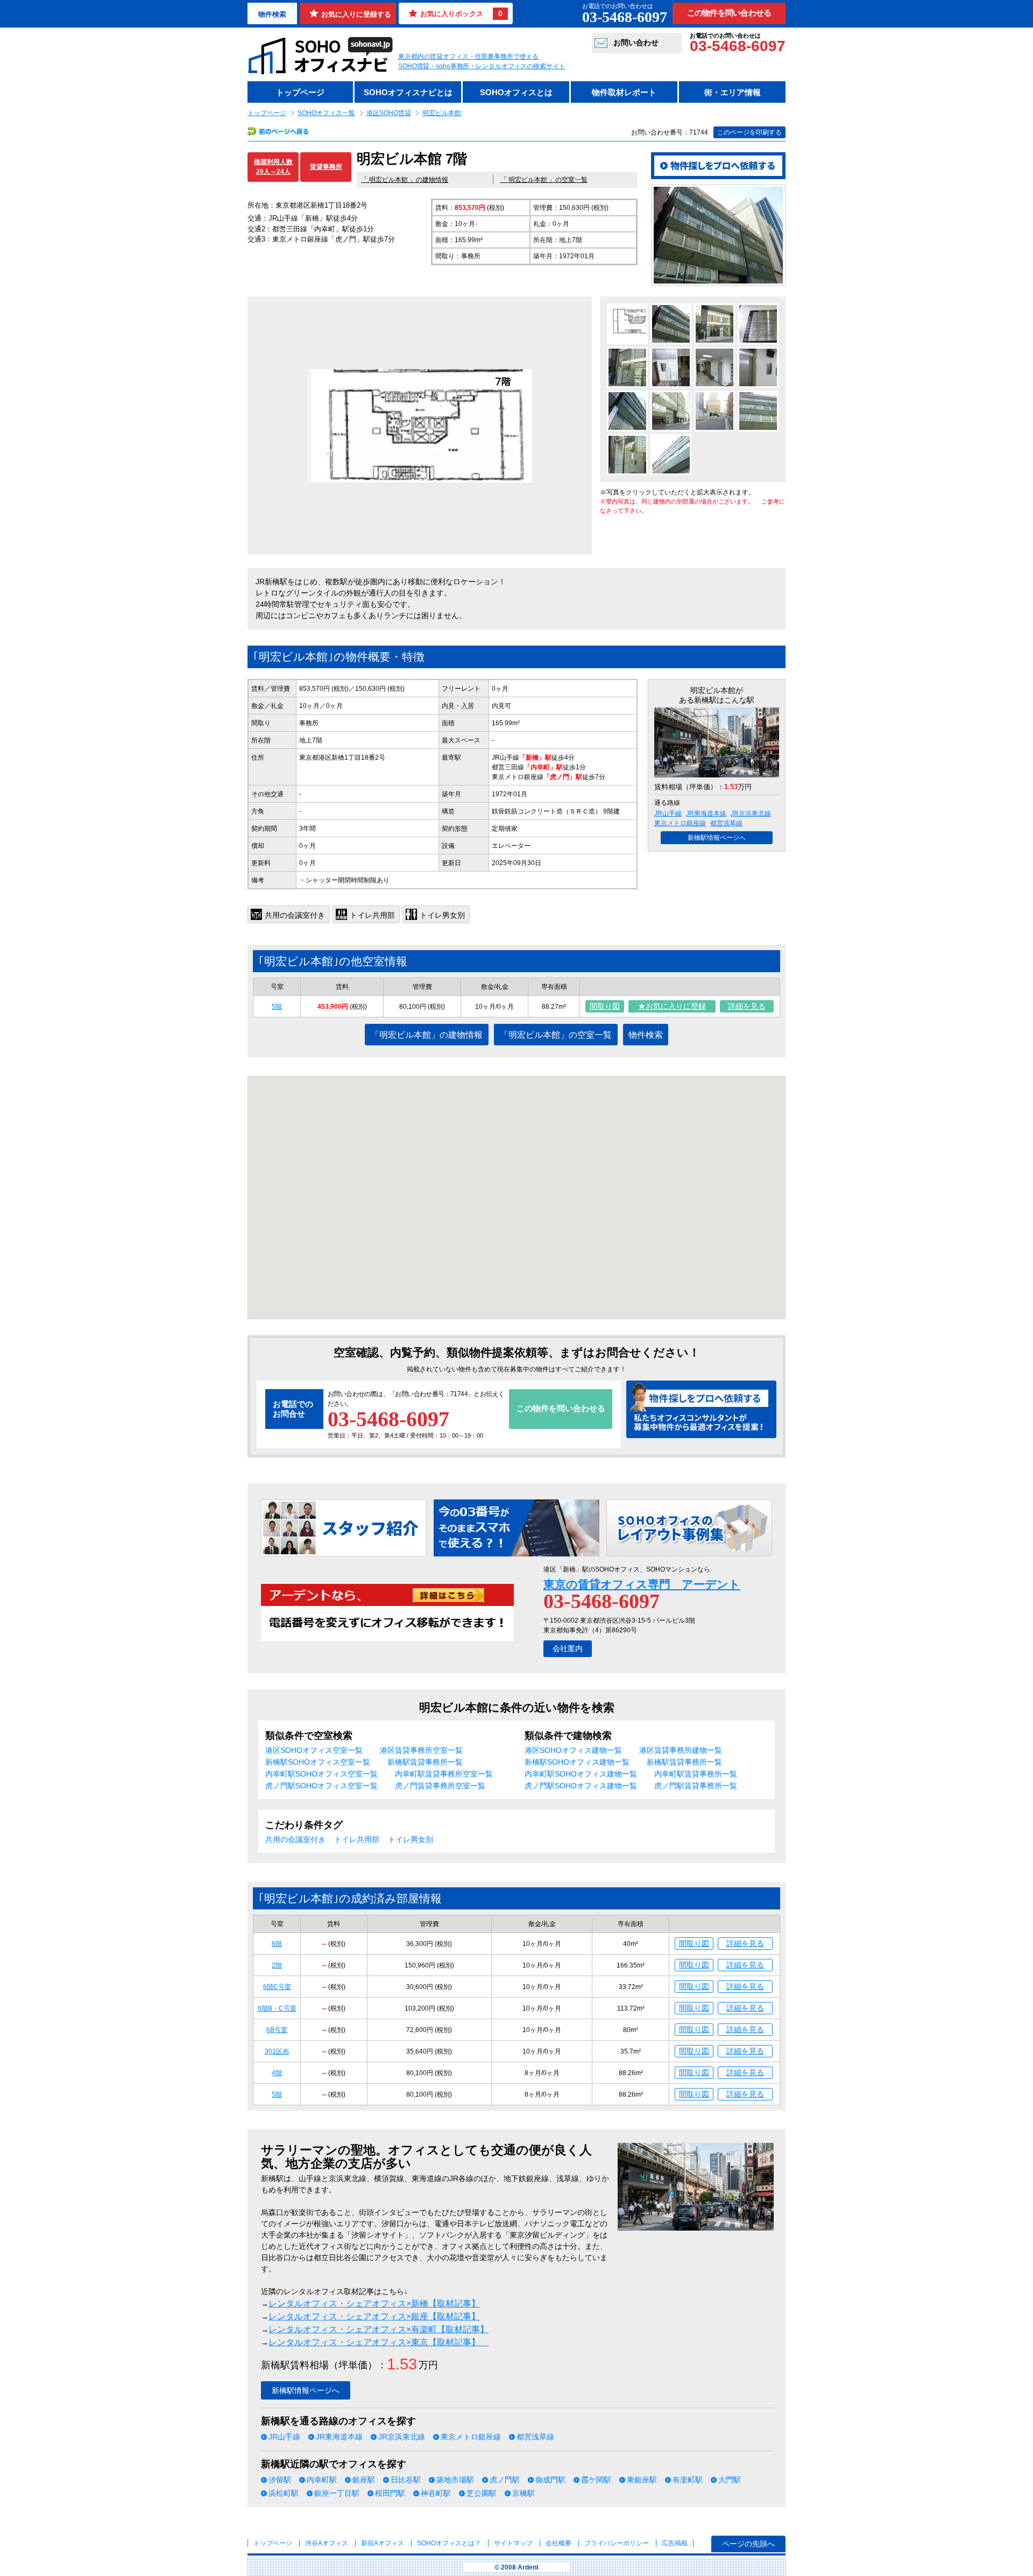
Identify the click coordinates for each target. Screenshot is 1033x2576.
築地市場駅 (455, 2480)
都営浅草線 (726, 823)
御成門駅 (550, 2480)
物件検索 (272, 14)
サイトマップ (513, 2543)
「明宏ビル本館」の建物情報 (427, 1035)
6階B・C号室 (277, 2008)
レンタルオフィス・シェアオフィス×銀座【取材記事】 (374, 2316)
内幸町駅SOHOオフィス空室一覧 (321, 1774)
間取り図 (605, 1006)
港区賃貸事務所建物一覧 (681, 1750)
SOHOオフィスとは (516, 92)
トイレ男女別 (411, 1839)
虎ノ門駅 (505, 2480)
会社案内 (568, 1648)
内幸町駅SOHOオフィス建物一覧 (581, 1774)
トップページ (300, 92)
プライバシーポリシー (617, 2543)
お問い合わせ (636, 43)
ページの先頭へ (748, 2544)
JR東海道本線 (706, 813)
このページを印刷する (749, 132)
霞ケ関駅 (596, 2480)
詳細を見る (747, 1006)
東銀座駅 (642, 2480)
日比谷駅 (406, 2480)
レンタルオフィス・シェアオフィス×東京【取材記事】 (378, 2342)
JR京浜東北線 (751, 813)
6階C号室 (277, 1987)
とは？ (449, 2543)
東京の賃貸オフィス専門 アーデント (642, 1584)
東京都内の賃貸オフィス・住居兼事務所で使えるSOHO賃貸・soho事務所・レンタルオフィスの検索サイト (482, 61)
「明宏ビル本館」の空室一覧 (556, 1035)
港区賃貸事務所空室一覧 (421, 1750)
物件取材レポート (624, 92)
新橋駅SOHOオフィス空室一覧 (318, 1762)
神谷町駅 (436, 2493)
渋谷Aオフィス (327, 2543)
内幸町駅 (322, 2480)
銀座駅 (364, 2480)
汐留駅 (280, 2480)
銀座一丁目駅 (337, 2493)
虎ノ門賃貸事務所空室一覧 (440, 1786)
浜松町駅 (284, 2493)
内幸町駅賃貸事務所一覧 (696, 1774)
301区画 (277, 2051)
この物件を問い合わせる (729, 13)
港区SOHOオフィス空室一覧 (314, 1750)
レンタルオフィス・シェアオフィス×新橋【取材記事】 (374, 2303)
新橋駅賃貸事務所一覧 (425, 1762)
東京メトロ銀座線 (680, 823)
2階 (277, 1965)
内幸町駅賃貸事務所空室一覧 (444, 1774)
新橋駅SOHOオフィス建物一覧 (577, 1762)
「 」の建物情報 (405, 180)
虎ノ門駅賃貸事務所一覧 (696, 1786)
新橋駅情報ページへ (717, 838)
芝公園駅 (482, 2493)
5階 (277, 1007)
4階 (277, 2073)
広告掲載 (675, 2543)
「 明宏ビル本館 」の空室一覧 (544, 180)
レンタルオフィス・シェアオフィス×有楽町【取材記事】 (378, 2329)
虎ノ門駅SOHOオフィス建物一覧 (581, 1786)
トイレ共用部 (357, 1839)
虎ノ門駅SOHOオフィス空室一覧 (321, 1786)
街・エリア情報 (733, 92)
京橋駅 (523, 2493)
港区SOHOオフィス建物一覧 (573, 1750)
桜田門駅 (390, 2493)
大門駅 (730, 2480)
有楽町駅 (688, 2480)
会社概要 (558, 2543)
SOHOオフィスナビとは (408, 92)
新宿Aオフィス (383, 2543)
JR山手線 (668, 813)
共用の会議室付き (295, 1839)
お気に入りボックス (461, 13)
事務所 (309, 723)
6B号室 (277, 2030)
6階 (277, 1944)
